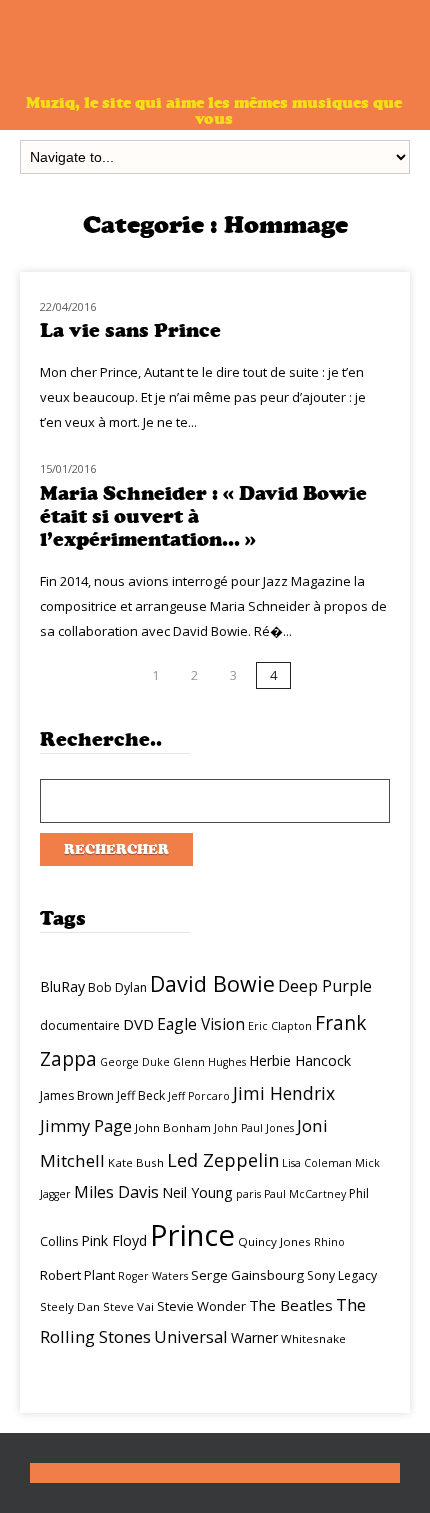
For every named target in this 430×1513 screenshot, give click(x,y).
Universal (191, 1336)
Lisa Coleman (317, 1163)
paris (248, 1194)
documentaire (80, 1025)
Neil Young (197, 1192)
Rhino (329, 1242)
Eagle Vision (201, 1024)
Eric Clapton (280, 1026)
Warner (254, 1337)
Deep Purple (325, 986)
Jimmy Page (86, 1125)
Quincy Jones (274, 1241)
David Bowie (212, 983)
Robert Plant (77, 1275)
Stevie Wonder (201, 1306)
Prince (192, 1235)
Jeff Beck (141, 1095)
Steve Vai (128, 1306)
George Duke (135, 1062)
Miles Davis (116, 1192)
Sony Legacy (342, 1275)
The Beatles (291, 1305)
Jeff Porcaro (199, 1096)
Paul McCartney (305, 1194)
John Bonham (173, 1127)
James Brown (77, 1095)
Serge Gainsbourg (247, 1275)
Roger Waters (153, 1276)
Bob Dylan (117, 987)
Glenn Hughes (209, 1062)
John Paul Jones (254, 1128)
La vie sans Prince (130, 330)
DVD (138, 1024)
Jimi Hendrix (284, 1093)
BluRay (62, 986)
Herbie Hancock (300, 1060)
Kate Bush (136, 1162)
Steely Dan (70, 1306)
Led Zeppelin (223, 1160)
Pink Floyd (114, 1240)
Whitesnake (313, 1338)
